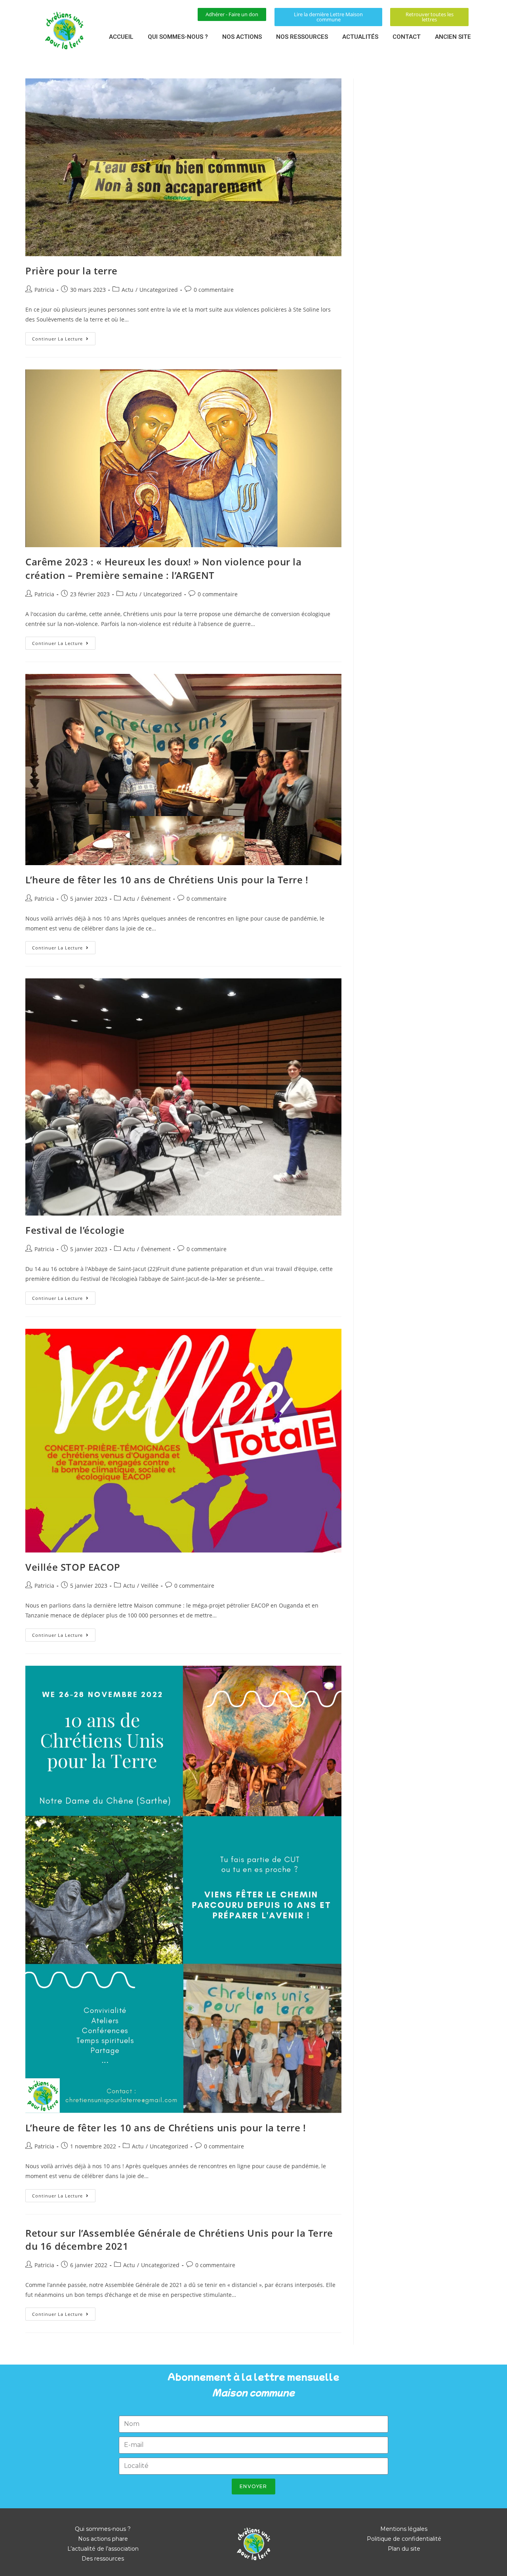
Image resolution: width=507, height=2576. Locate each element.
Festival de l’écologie (75, 1230)
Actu (128, 290)
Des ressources (103, 2559)
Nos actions (242, 37)
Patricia (44, 290)
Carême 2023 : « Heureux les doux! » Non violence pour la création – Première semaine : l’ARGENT (164, 568)
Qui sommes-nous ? (178, 37)
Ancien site (453, 37)
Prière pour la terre (71, 271)
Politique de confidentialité (404, 2539)
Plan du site (404, 2549)
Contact (407, 37)
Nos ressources (302, 37)
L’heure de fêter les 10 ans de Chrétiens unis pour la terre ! (166, 2128)
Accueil (121, 37)
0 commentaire (214, 290)
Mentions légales (404, 2529)
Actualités (360, 37)
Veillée (150, 1586)
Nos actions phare (103, 2539)
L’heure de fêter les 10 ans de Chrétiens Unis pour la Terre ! (167, 880)
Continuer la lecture (64, 337)
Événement (156, 899)
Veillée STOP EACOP (73, 1567)
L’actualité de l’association (103, 2549)
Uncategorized (159, 290)
